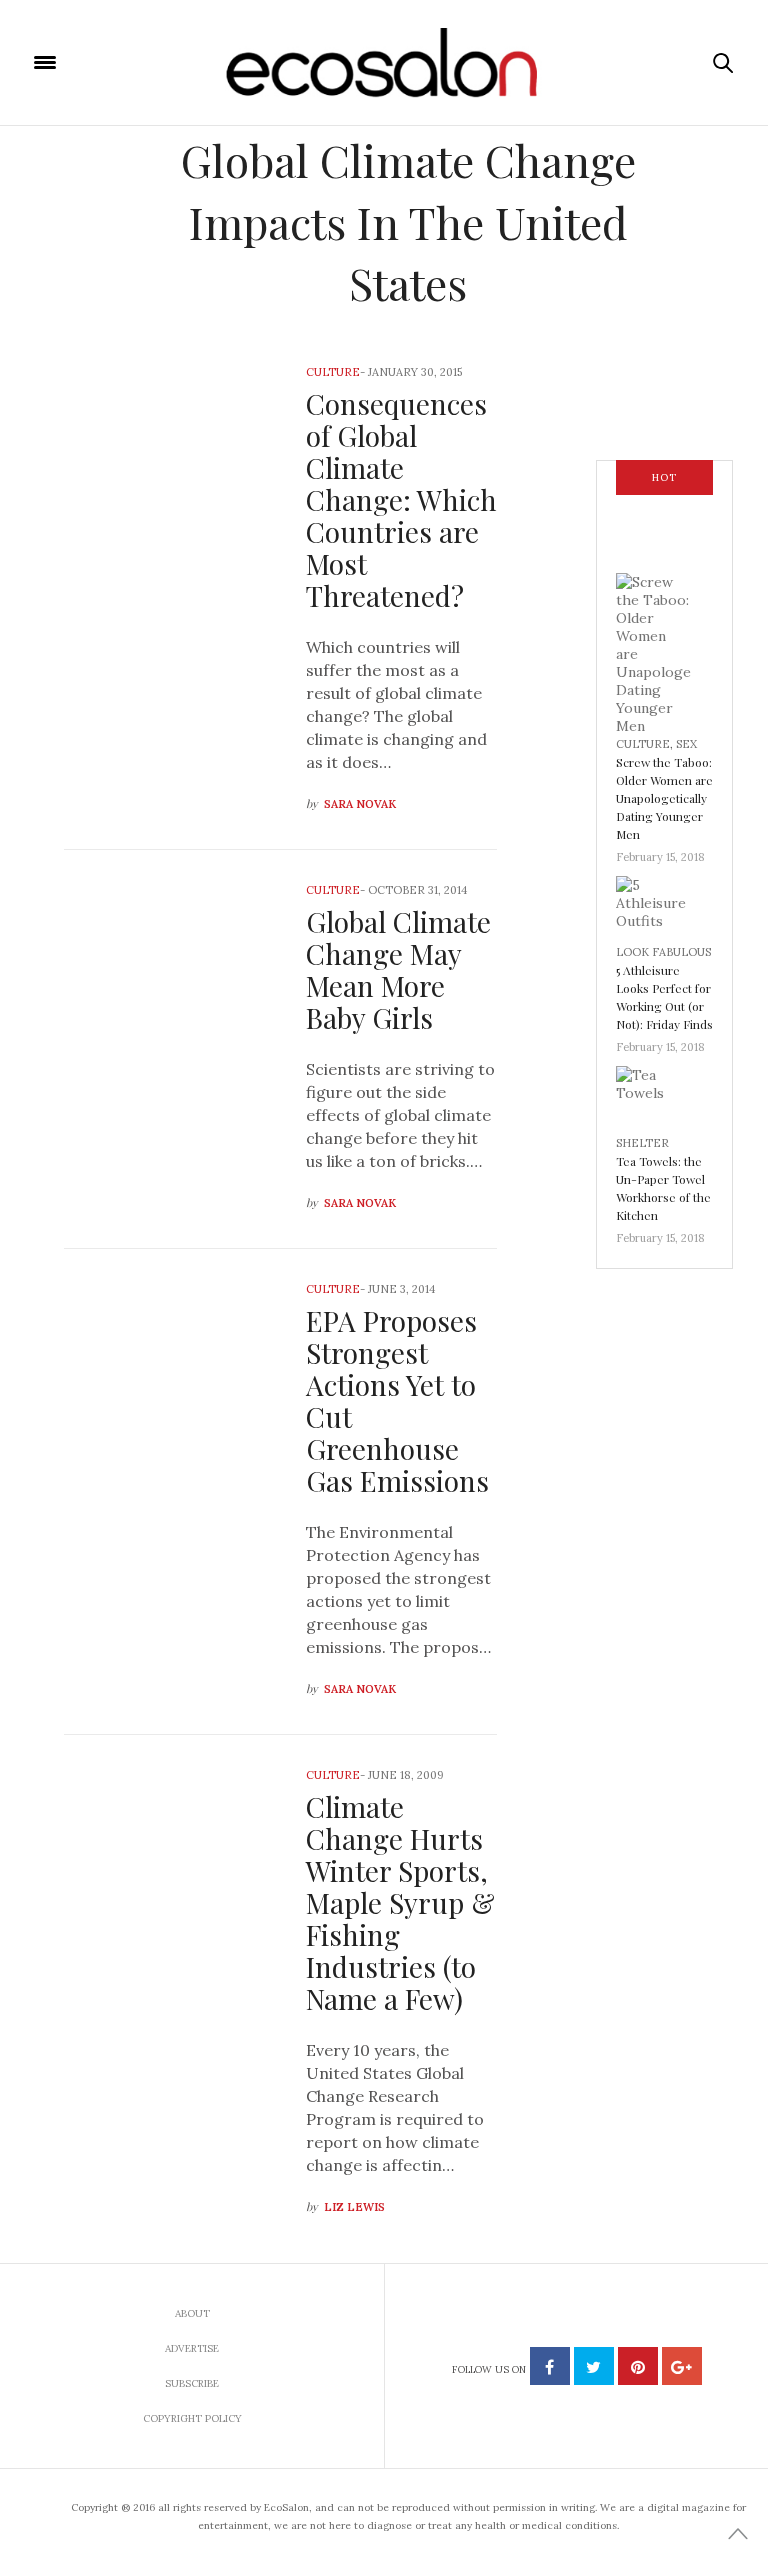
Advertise (192, 2348)
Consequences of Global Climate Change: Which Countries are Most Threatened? (401, 499)
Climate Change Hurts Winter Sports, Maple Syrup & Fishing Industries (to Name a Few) (400, 1902)
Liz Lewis (354, 2207)
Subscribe (192, 2383)
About (192, 2313)
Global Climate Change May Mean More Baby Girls (398, 969)
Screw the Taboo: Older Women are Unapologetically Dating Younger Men (664, 798)
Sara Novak (360, 804)
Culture (333, 372)
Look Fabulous (663, 952)
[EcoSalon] (384, 63)
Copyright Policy (192, 2418)
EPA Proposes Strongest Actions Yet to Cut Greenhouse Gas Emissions (397, 1400)
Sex (686, 744)
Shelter (642, 1143)
